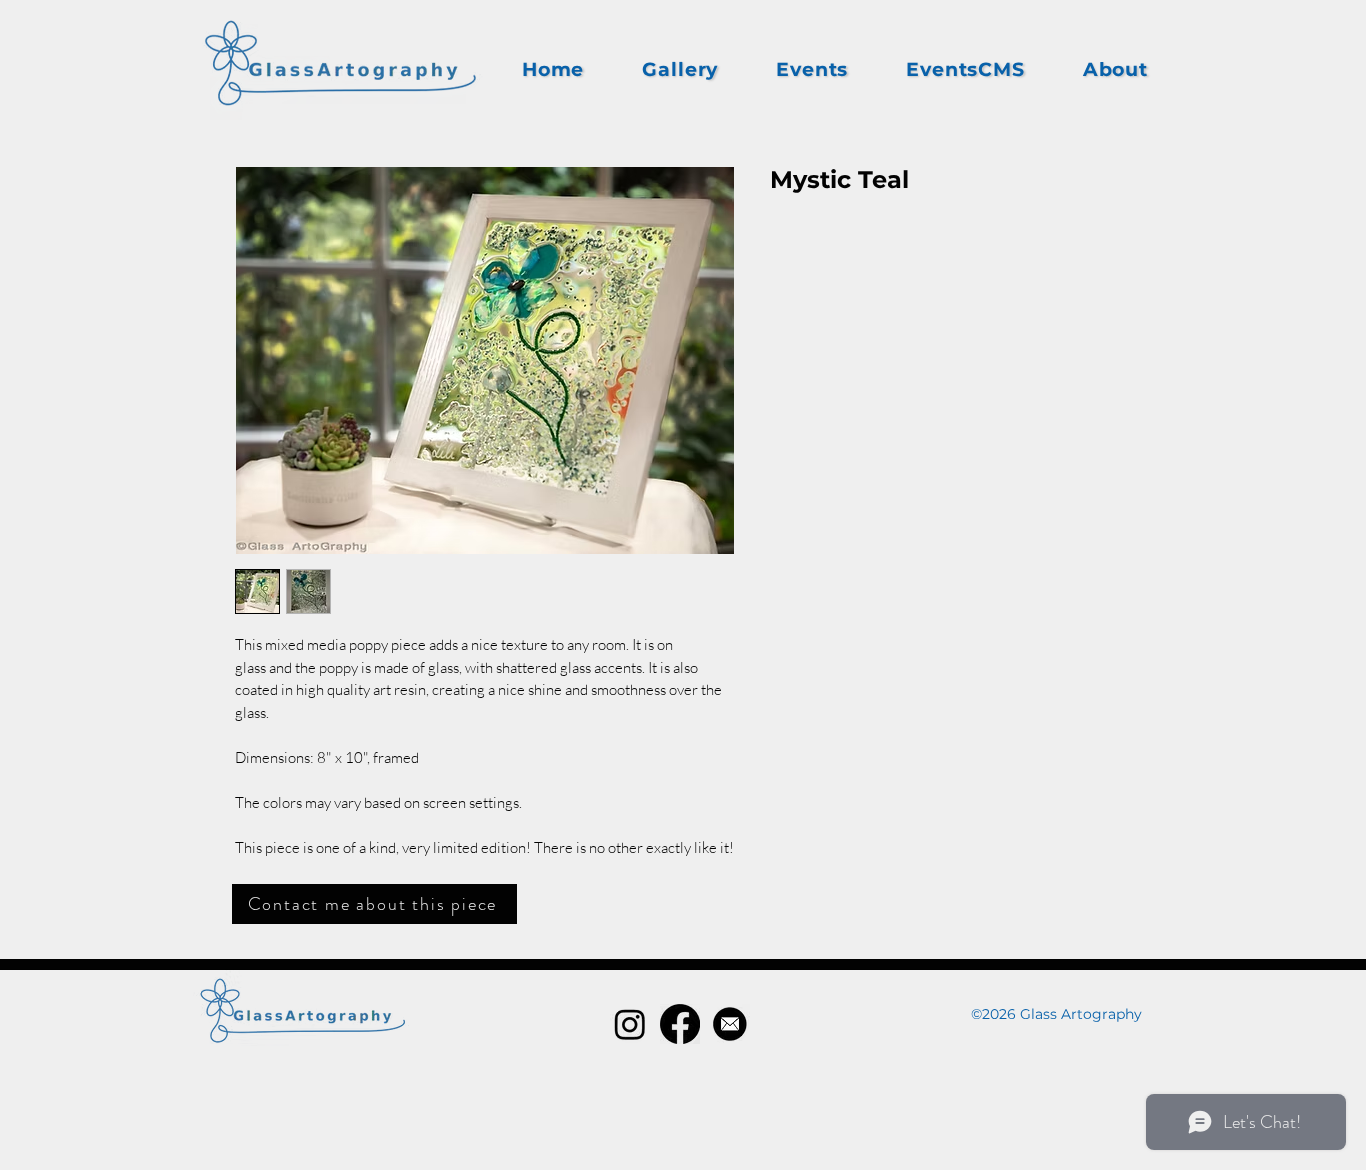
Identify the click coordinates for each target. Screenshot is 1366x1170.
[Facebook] (680, 1024)
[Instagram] (630, 1024)
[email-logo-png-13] (730, 1024)
